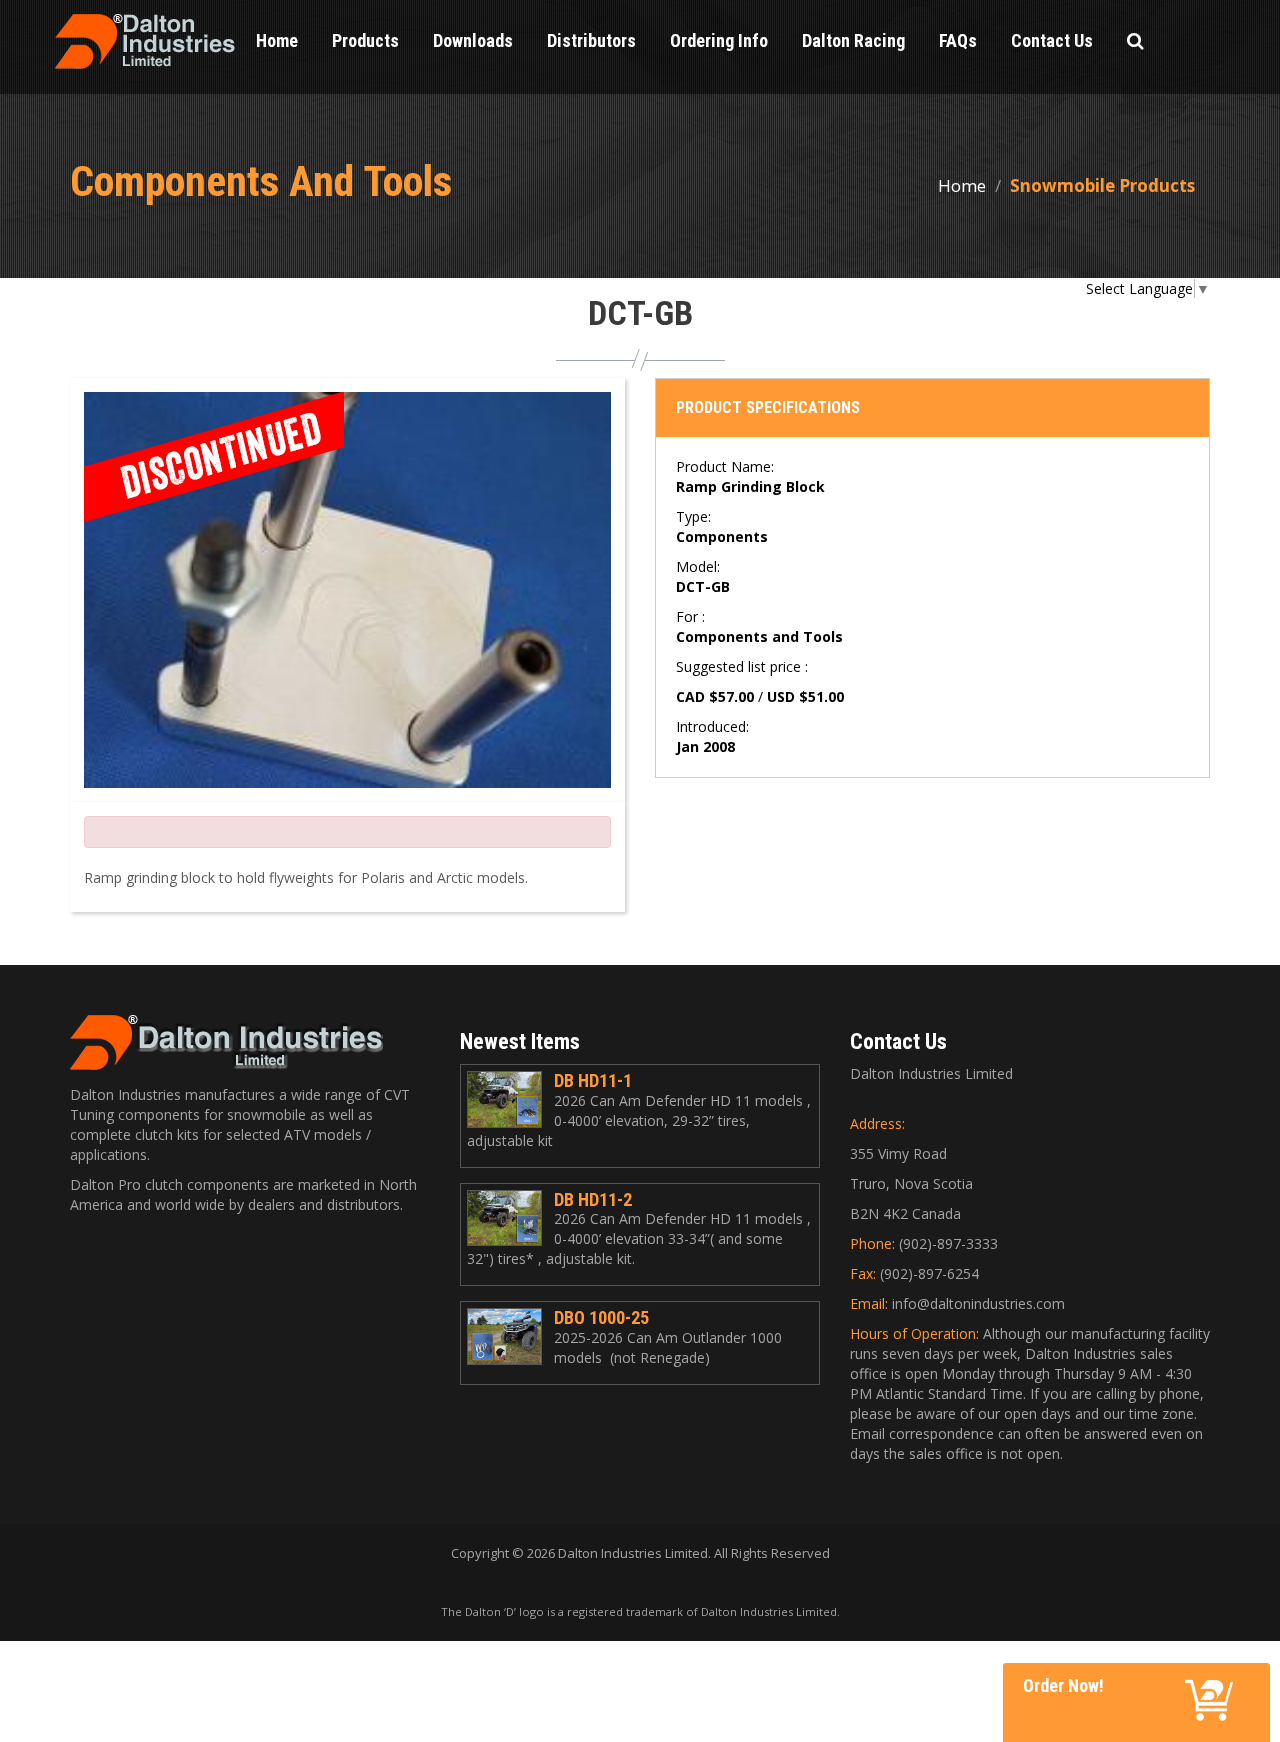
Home (962, 185)
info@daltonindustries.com (978, 1303)
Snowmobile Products (1102, 185)
